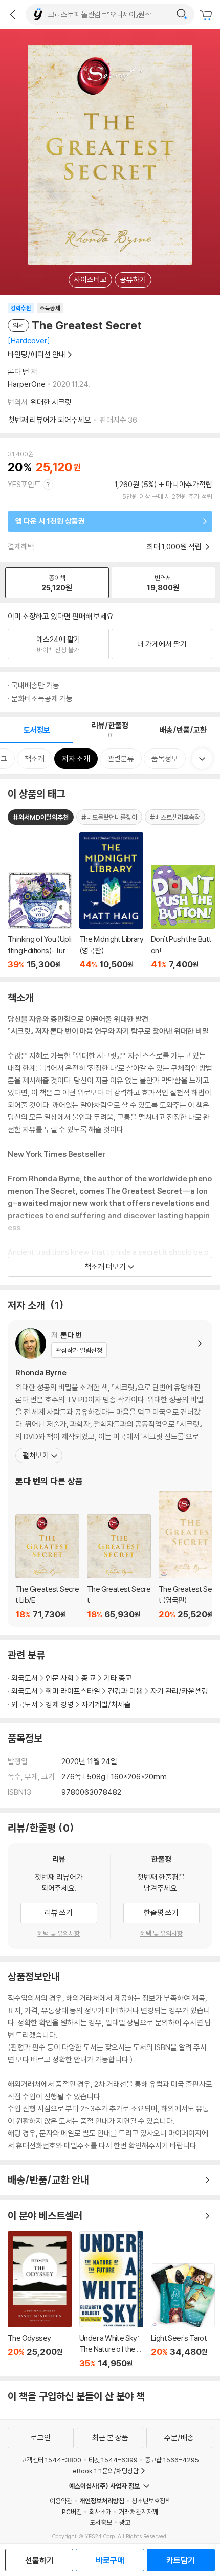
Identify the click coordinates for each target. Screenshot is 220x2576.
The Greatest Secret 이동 (119, 1567)
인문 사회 (60, 1678)
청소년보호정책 (151, 2501)
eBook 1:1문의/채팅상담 (106, 2471)
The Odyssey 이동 (40, 2300)
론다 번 (18, 372)
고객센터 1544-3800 (51, 2460)
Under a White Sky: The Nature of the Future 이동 (111, 2300)
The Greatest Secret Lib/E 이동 (47, 1567)
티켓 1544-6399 (113, 2460)
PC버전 (72, 2512)
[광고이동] (182, 14)
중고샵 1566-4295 (172, 2460)
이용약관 (61, 2501)
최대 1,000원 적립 (175, 547)
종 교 (89, 1678)
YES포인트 (24, 484)
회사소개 (100, 2512)
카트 (207, 15)
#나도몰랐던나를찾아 (109, 817)
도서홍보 (101, 2522)
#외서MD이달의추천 (41, 817)
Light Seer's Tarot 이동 (183, 2316)
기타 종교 (118, 1678)
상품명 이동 (40, 921)
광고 (125, 2522)
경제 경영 (60, 1704)
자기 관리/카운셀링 (179, 1691)
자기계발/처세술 (106, 1704)
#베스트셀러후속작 (175, 817)
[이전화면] (13, 14)
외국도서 (25, 1678)
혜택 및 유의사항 (59, 1933)
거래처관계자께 (138, 2512)
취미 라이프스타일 (73, 1691)
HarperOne (27, 384)
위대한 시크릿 (51, 402)
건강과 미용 (125, 1691)
